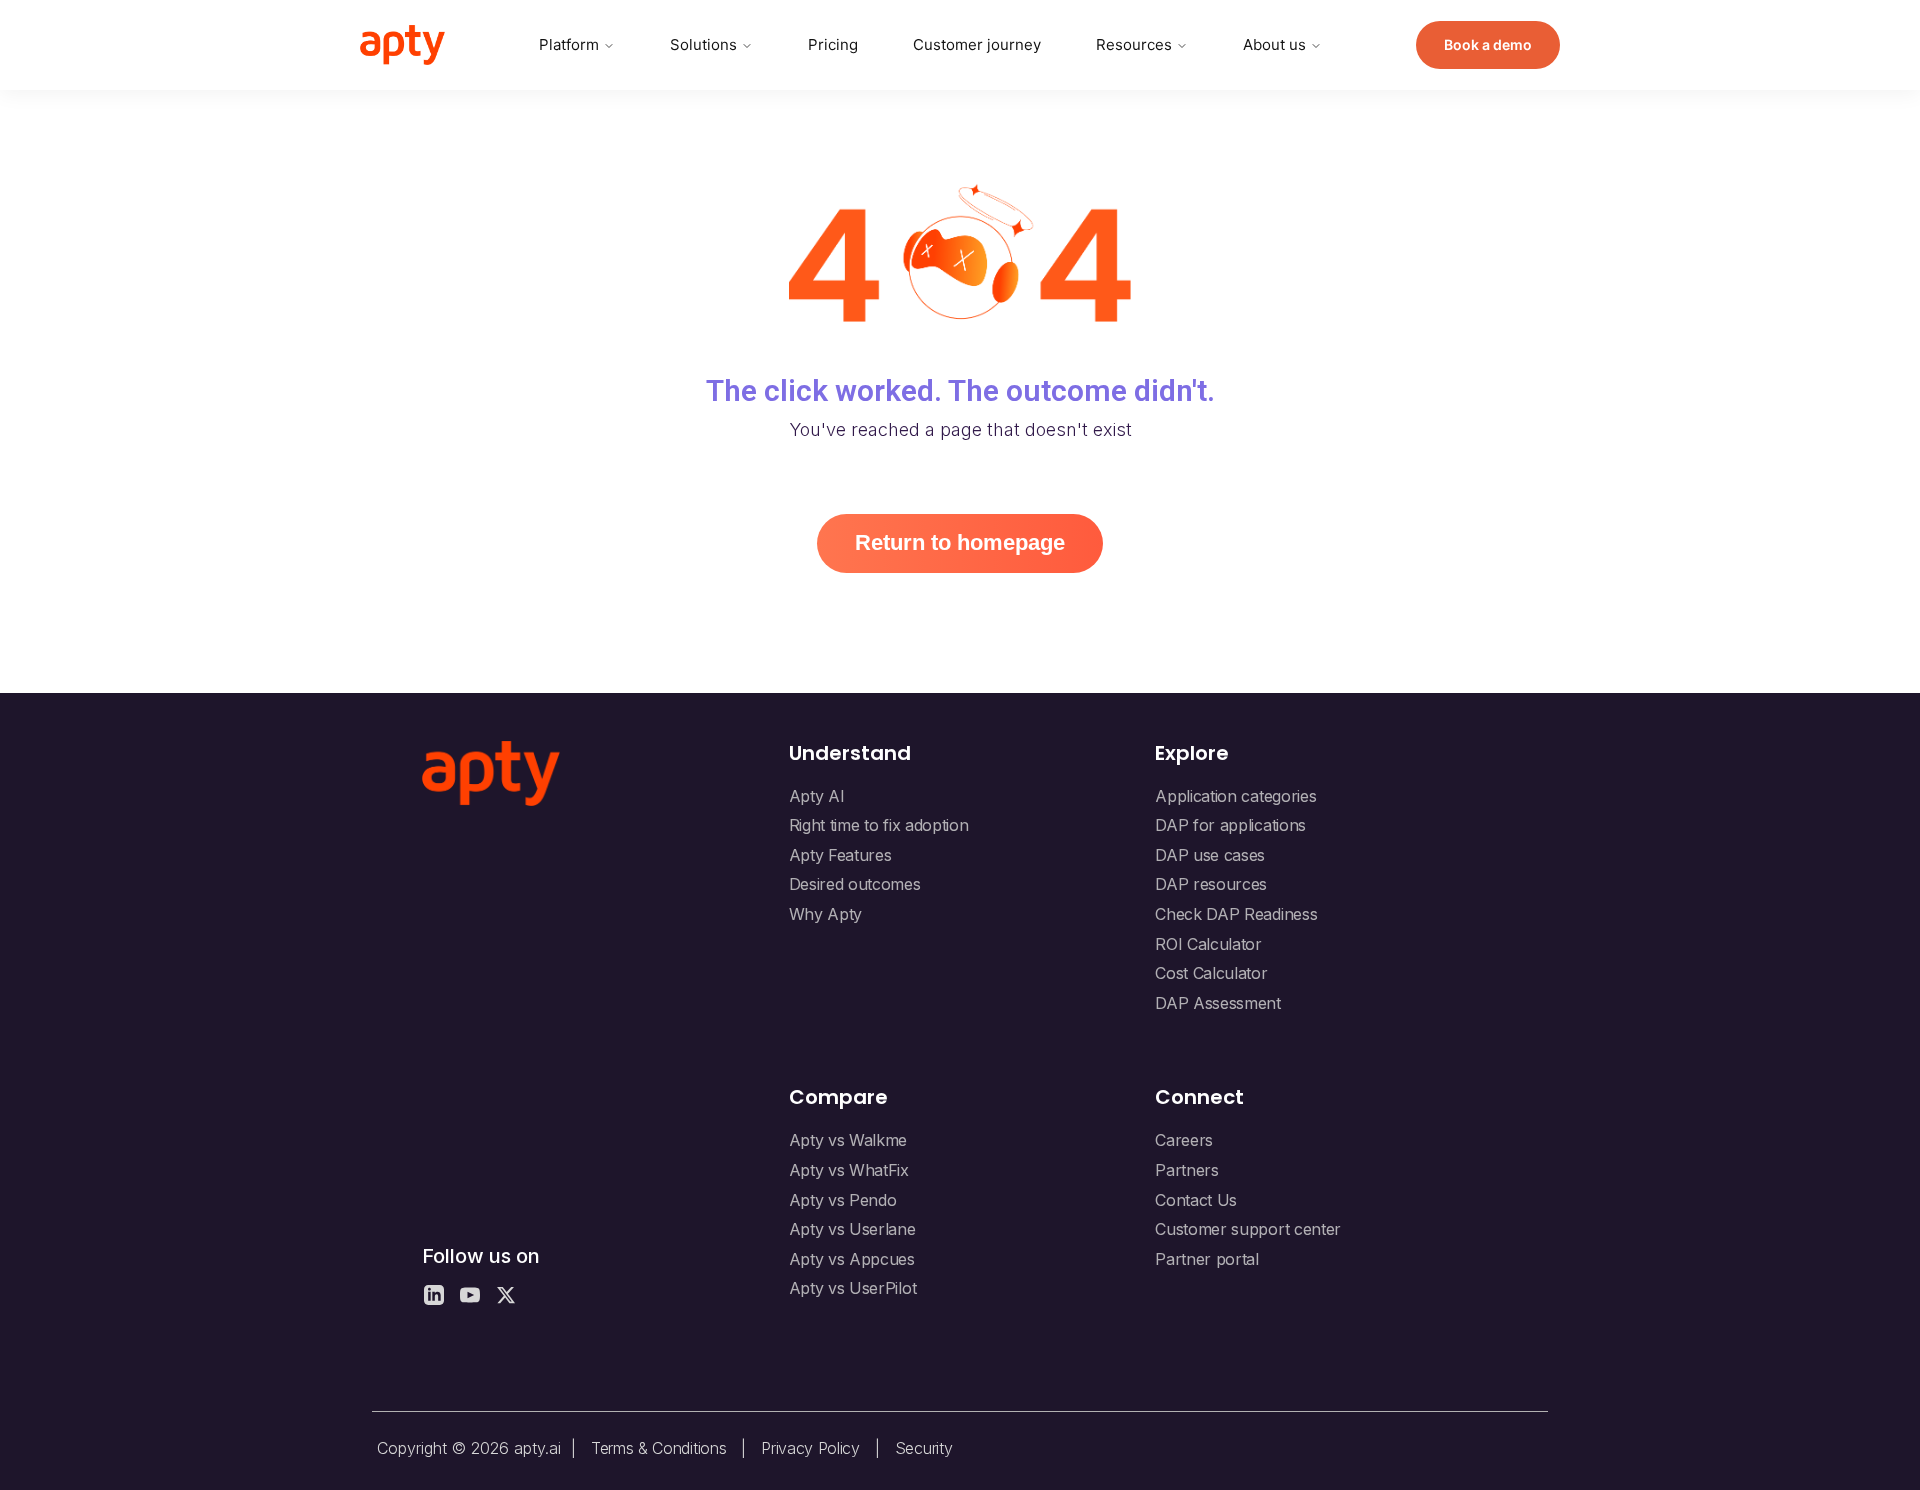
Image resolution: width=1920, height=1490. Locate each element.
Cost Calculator (1211, 973)
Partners (1186, 1170)
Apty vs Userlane (852, 1229)
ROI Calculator (1208, 944)
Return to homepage (960, 542)
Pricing (833, 44)
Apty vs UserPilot (853, 1288)
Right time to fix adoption (879, 825)
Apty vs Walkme (848, 1140)
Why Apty (825, 914)
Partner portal (1207, 1259)
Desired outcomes (855, 884)
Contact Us (1196, 1200)
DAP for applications (1230, 825)
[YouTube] (470, 1295)
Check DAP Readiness (1236, 914)
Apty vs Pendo (843, 1200)
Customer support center (1248, 1229)
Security (923, 1448)
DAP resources (1211, 884)
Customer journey (977, 44)
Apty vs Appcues (852, 1259)
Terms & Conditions (658, 1448)
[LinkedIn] (434, 1295)
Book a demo (1488, 44)
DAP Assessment (1218, 1003)
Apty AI (817, 796)
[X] (506, 1295)
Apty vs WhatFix (849, 1170)
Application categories (1235, 796)
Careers (1184, 1140)
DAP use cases (1210, 855)
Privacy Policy (810, 1448)
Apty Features (840, 855)
